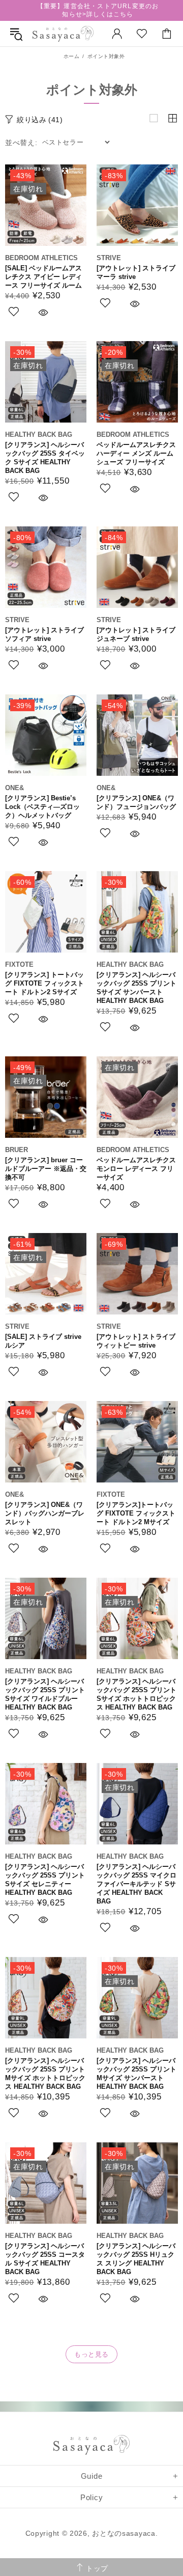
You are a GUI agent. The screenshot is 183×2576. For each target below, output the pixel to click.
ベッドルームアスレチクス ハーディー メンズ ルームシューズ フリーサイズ (136, 453)
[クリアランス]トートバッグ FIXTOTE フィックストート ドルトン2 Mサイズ (136, 1513)
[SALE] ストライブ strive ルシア (43, 1341)
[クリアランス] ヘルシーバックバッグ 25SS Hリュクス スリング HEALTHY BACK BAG (136, 2259)
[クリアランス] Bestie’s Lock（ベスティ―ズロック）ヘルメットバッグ (42, 807)
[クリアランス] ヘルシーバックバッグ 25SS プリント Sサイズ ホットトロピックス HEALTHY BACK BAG (136, 1694)
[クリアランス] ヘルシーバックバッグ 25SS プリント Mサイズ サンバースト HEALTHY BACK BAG (136, 2074)
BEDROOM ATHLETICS (41, 258)
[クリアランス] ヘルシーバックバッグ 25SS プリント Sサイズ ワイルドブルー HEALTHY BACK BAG (45, 1694)
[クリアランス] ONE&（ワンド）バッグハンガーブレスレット (45, 1513)
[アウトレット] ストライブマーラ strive (136, 272)
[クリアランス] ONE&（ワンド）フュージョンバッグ (136, 802)
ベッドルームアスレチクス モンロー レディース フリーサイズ (136, 1169)
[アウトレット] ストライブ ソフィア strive (44, 634)
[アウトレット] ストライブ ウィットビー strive (136, 1341)
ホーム (72, 56)
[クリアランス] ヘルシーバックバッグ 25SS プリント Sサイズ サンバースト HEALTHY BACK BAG (136, 988)
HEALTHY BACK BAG (39, 435)
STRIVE (109, 258)
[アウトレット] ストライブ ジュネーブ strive (136, 634)
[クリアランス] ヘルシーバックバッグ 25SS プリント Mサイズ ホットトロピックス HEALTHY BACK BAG (45, 2074)
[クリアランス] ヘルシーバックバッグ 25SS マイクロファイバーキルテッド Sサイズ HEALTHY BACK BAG (136, 1884)
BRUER (17, 1150)
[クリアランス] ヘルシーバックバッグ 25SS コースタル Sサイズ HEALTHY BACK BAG (45, 2259)
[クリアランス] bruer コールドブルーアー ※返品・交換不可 (46, 1169)
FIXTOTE (19, 964)
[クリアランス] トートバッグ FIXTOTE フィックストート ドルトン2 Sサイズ (44, 983)
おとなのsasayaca (63, 34)
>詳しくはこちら (108, 14)
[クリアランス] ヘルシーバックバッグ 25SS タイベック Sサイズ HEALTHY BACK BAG (45, 458)
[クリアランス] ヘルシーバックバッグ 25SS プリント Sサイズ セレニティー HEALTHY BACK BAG (45, 1880)
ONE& (14, 788)
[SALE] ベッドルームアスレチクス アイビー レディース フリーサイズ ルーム (43, 277)
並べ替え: (21, 143)
